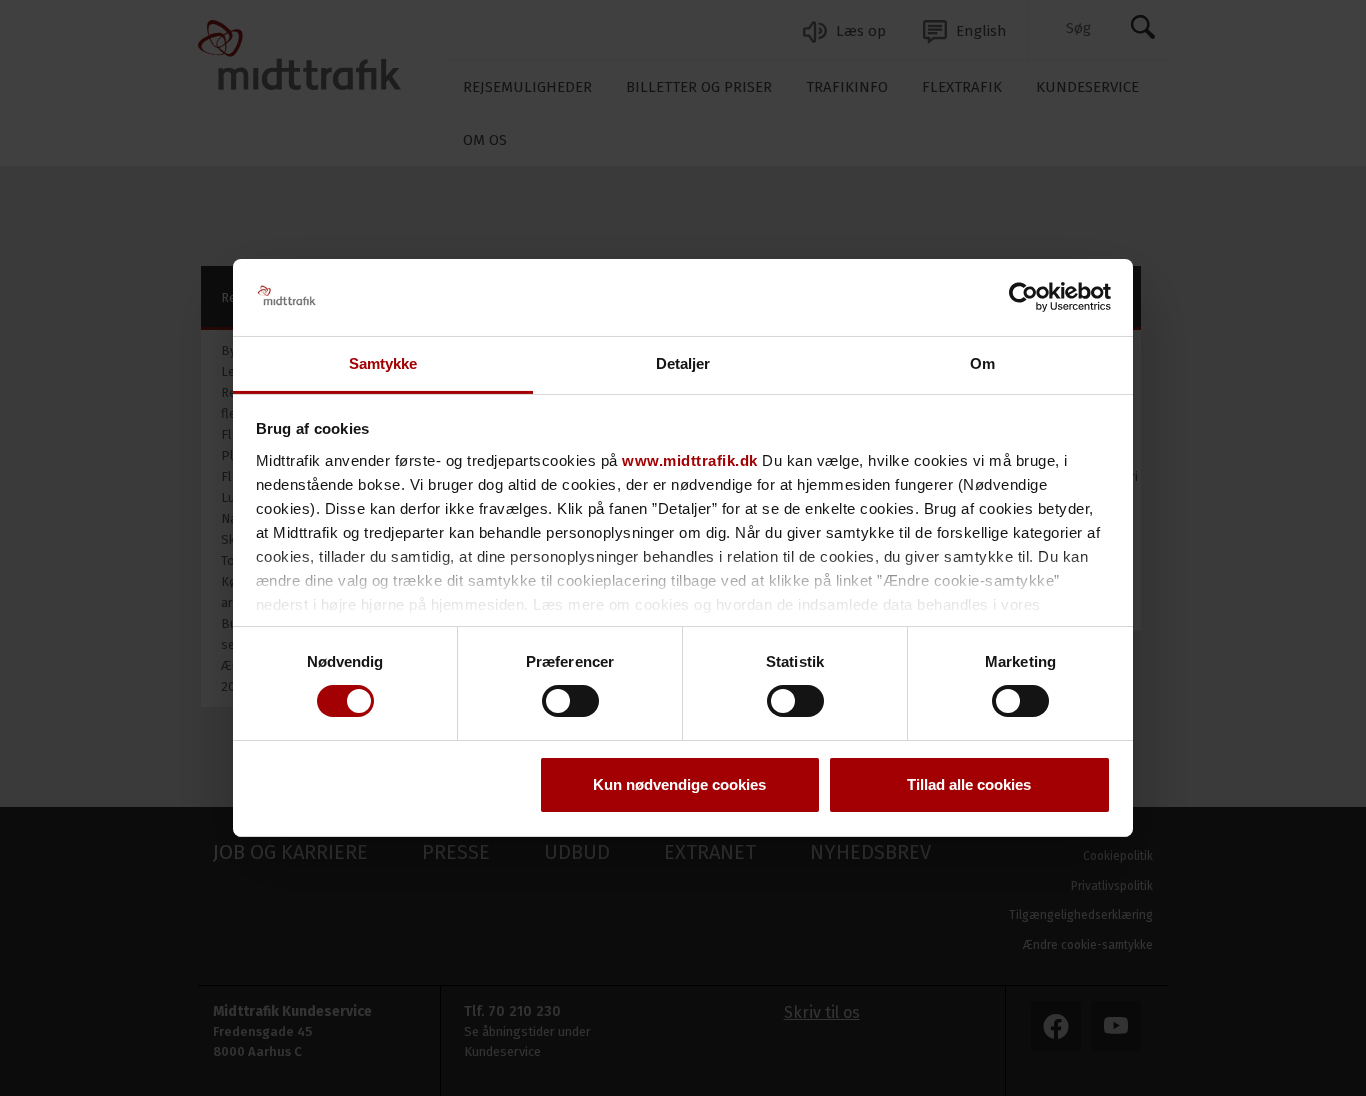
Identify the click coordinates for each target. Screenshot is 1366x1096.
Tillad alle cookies (969, 784)
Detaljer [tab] (683, 363)
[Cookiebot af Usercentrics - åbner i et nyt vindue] (1023, 297)
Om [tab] (982, 363)
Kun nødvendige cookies (679, 784)
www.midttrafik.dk (690, 460)
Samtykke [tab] (383, 363)
